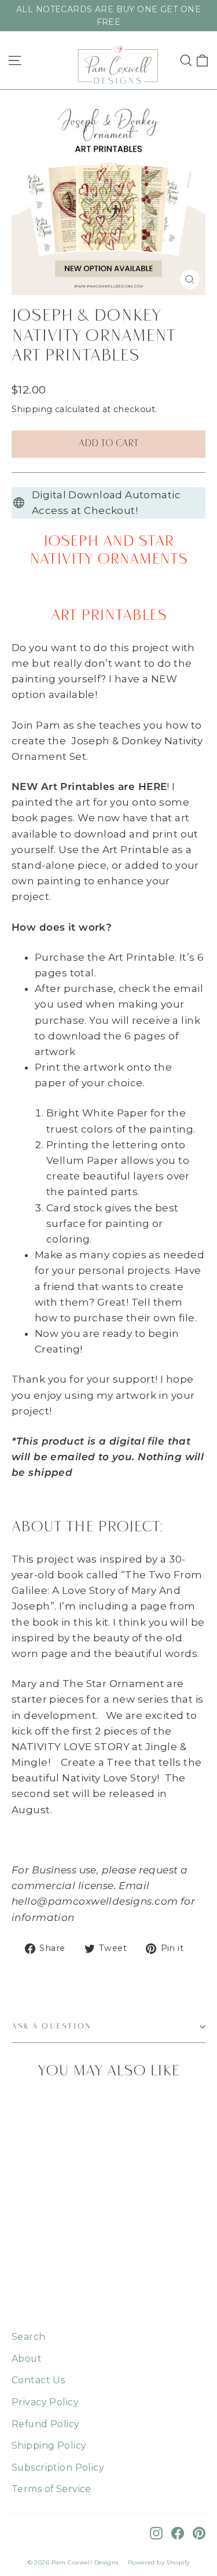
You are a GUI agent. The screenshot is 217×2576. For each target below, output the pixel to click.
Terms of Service (52, 2489)
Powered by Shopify (159, 2562)
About (27, 2359)
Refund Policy (46, 2424)
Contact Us (38, 2380)
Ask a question (52, 2026)
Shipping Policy (49, 2445)
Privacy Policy (45, 2402)
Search (29, 2337)
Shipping (32, 409)
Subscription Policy (58, 2467)
